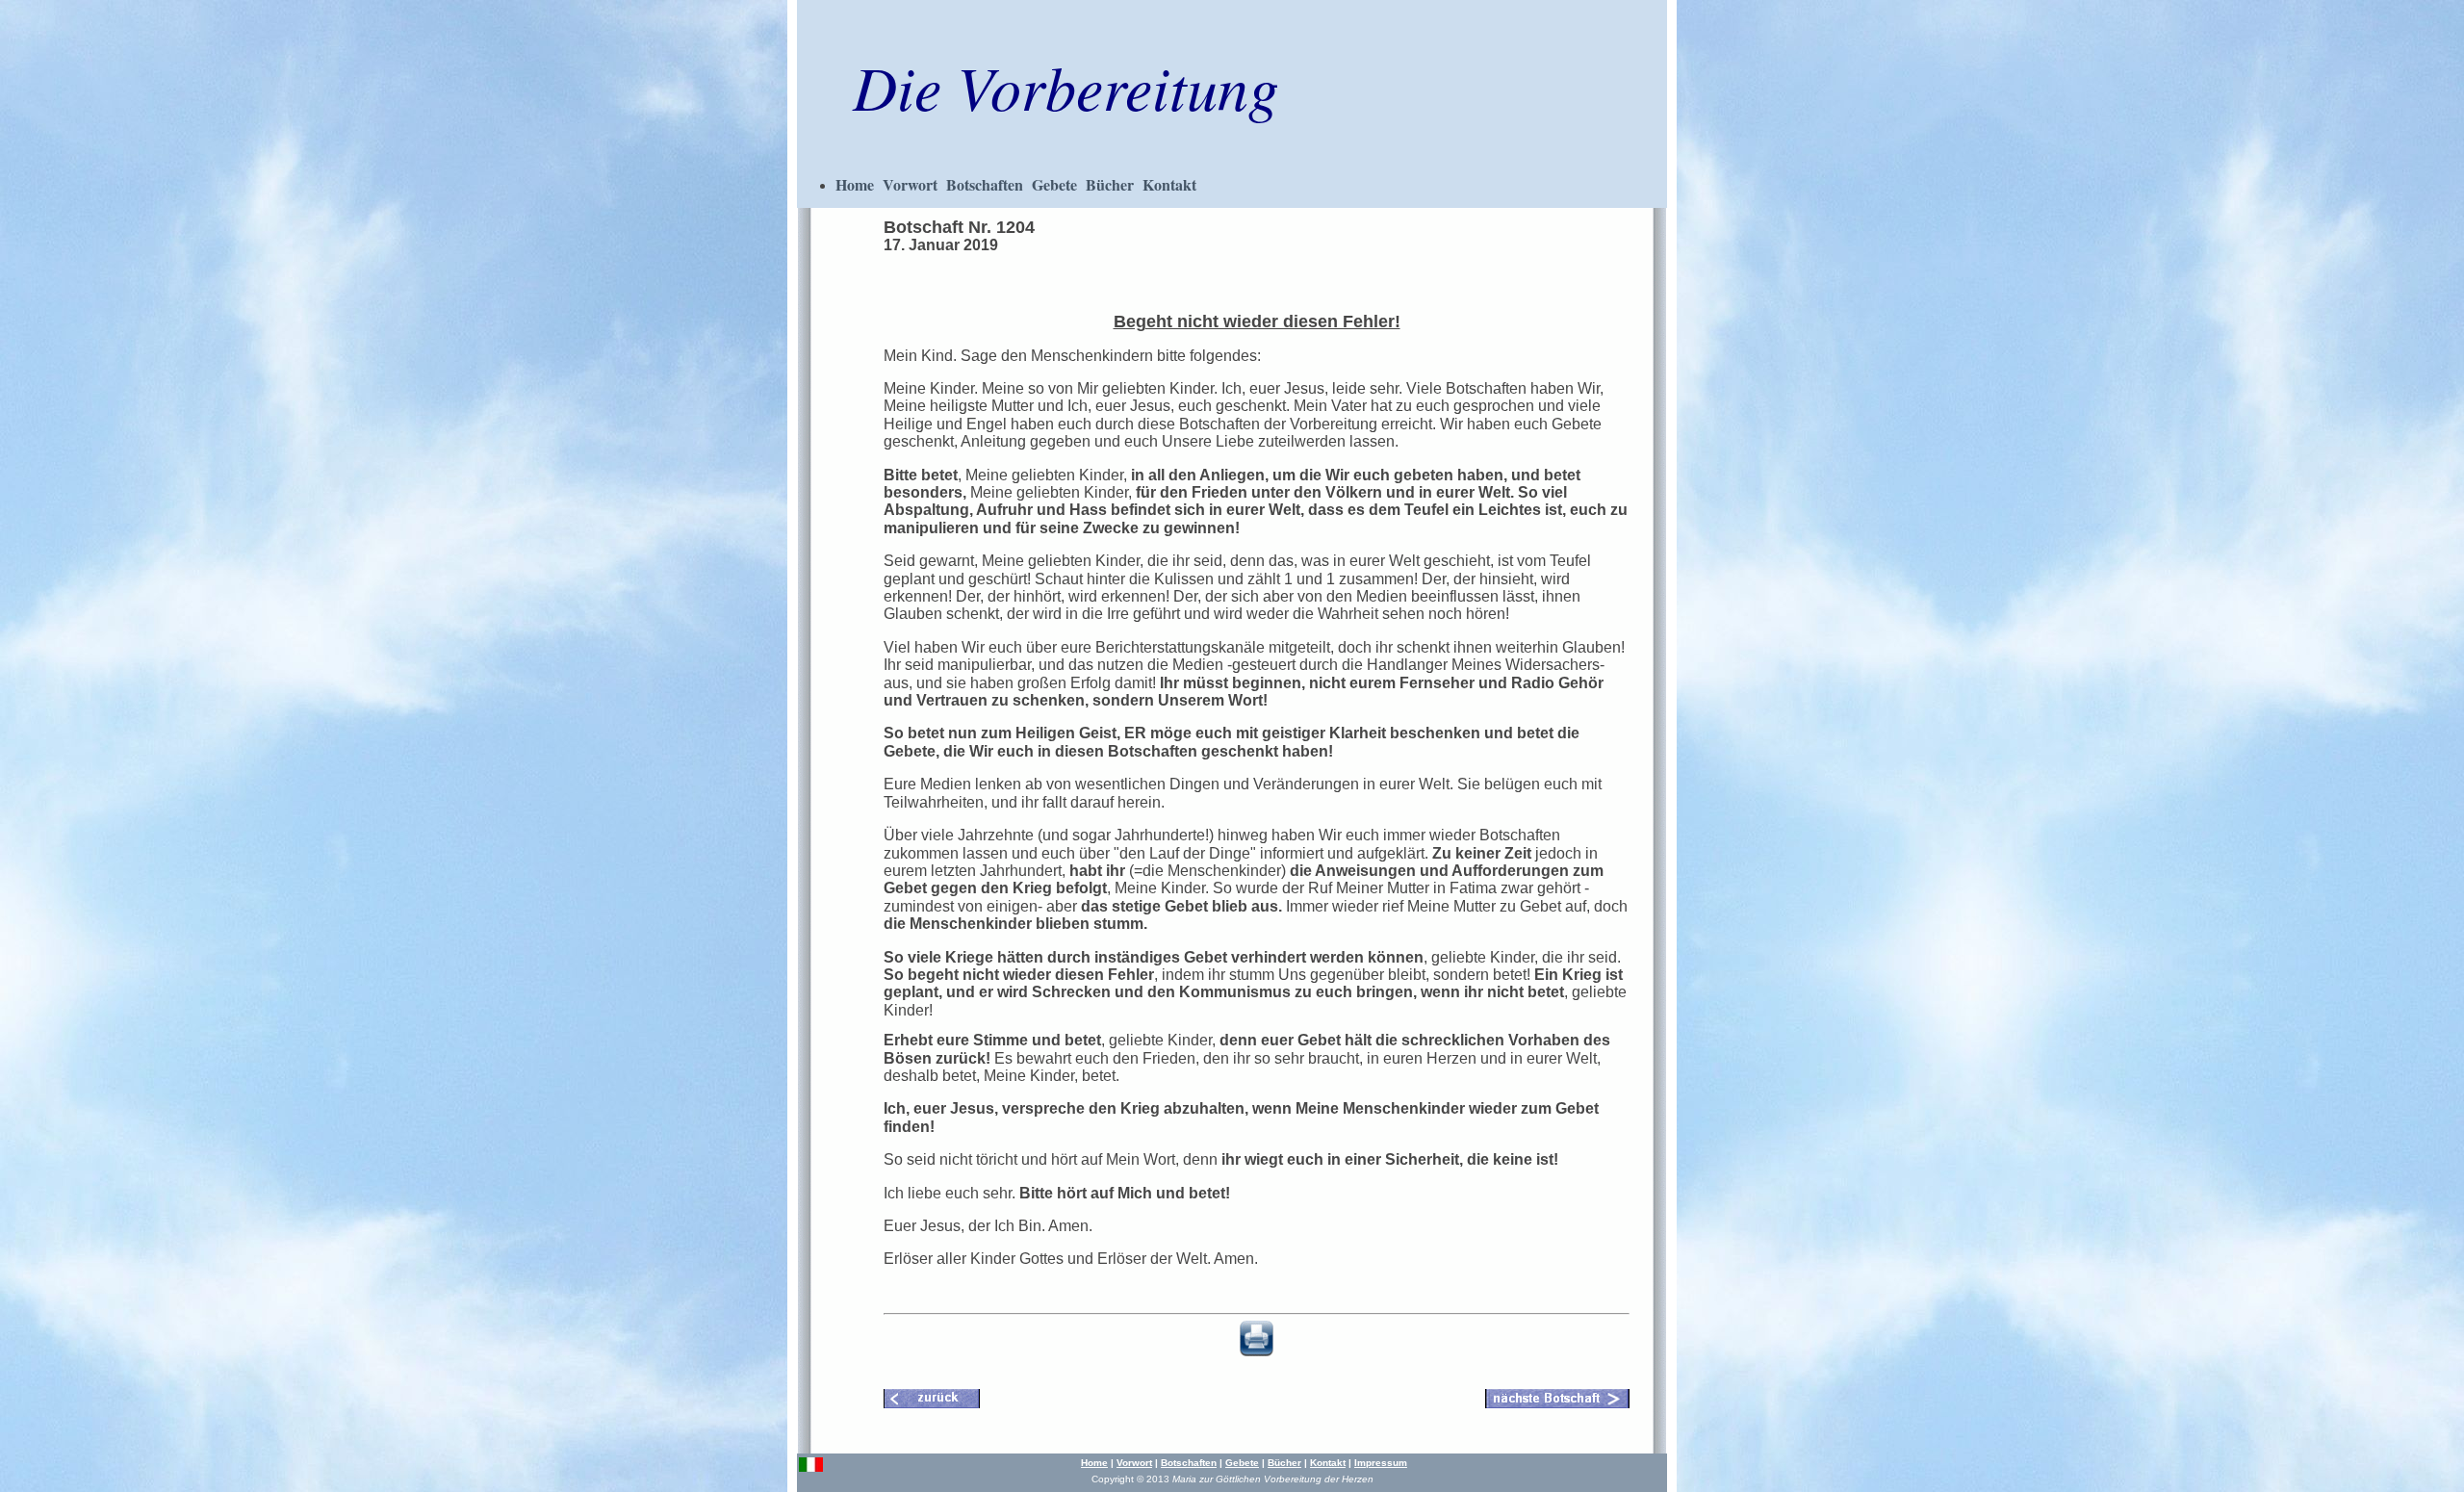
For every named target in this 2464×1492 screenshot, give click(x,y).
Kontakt (1169, 184)
